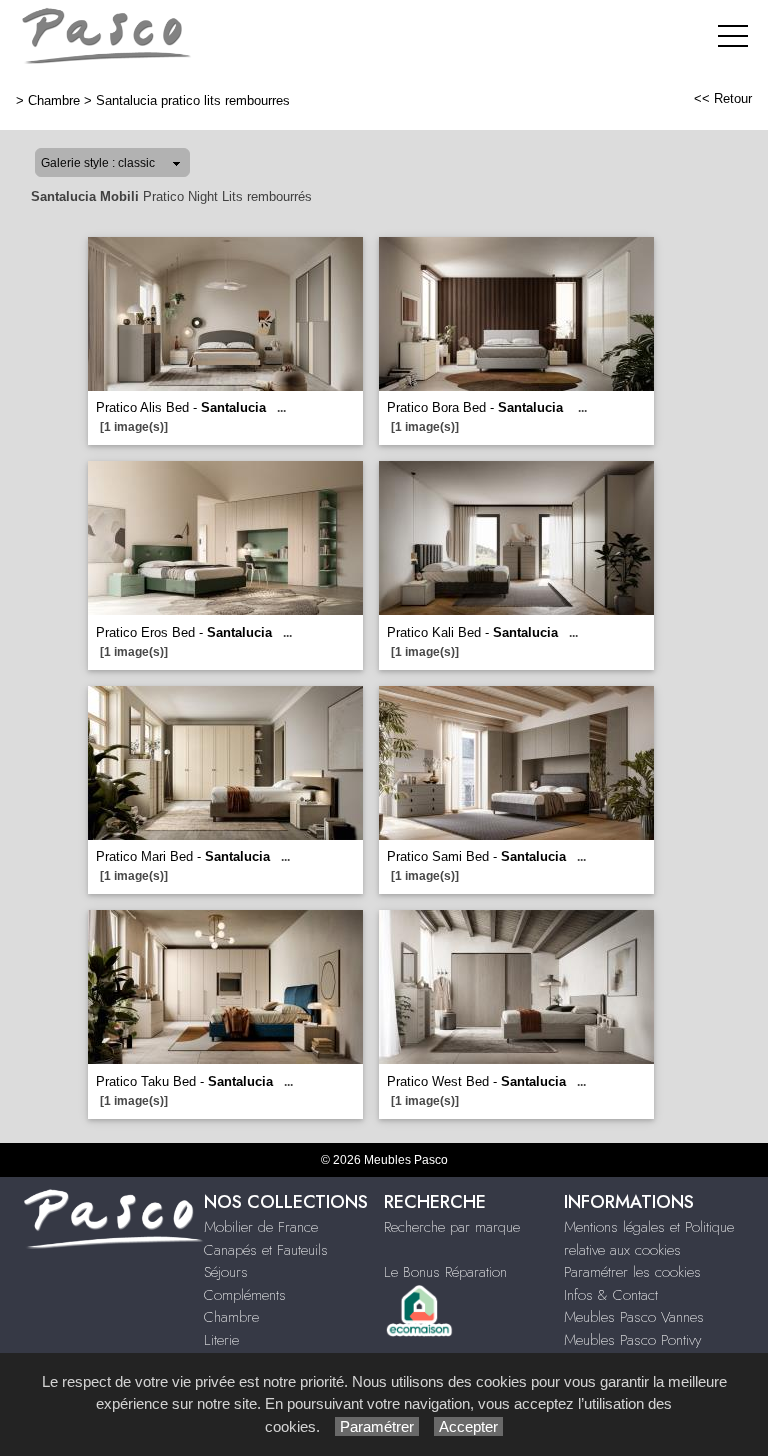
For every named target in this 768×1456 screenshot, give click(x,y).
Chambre (54, 100)
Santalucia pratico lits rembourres (193, 100)
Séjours (226, 1272)
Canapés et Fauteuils (266, 1250)
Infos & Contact (611, 1295)
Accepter (468, 1426)
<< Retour (723, 98)
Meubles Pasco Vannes (634, 1317)
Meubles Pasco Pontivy (632, 1340)
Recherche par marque (452, 1227)
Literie (221, 1340)
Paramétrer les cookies (632, 1272)
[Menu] (733, 35)
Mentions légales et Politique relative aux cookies (649, 1238)
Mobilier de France (261, 1227)
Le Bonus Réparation (445, 1272)
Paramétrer (377, 1426)
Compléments (245, 1295)
